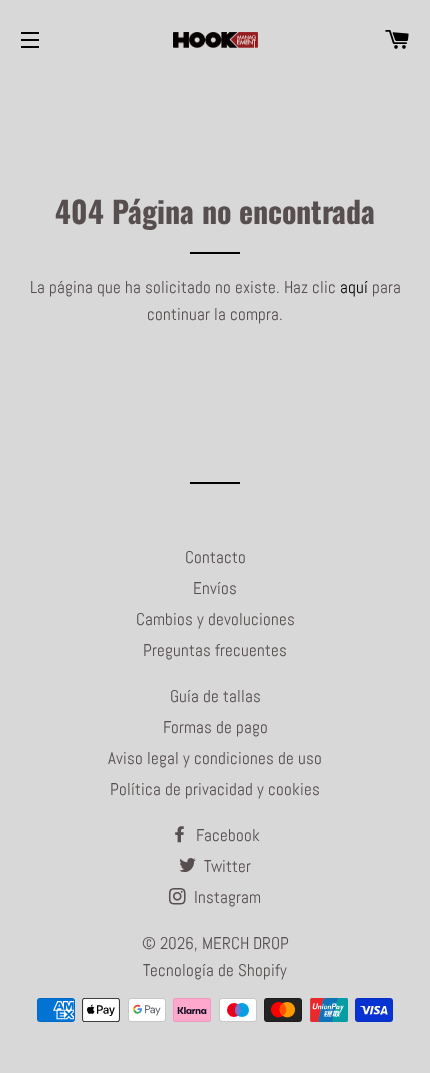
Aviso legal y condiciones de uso (215, 758)
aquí (354, 287)
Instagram (225, 897)
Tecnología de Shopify (215, 970)
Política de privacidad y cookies (215, 789)
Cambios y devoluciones (215, 619)
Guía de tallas (215, 696)
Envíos (215, 588)
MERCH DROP (245, 943)
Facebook (226, 835)
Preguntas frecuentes (215, 650)
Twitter (225, 866)
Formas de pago (215, 727)
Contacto (215, 557)
